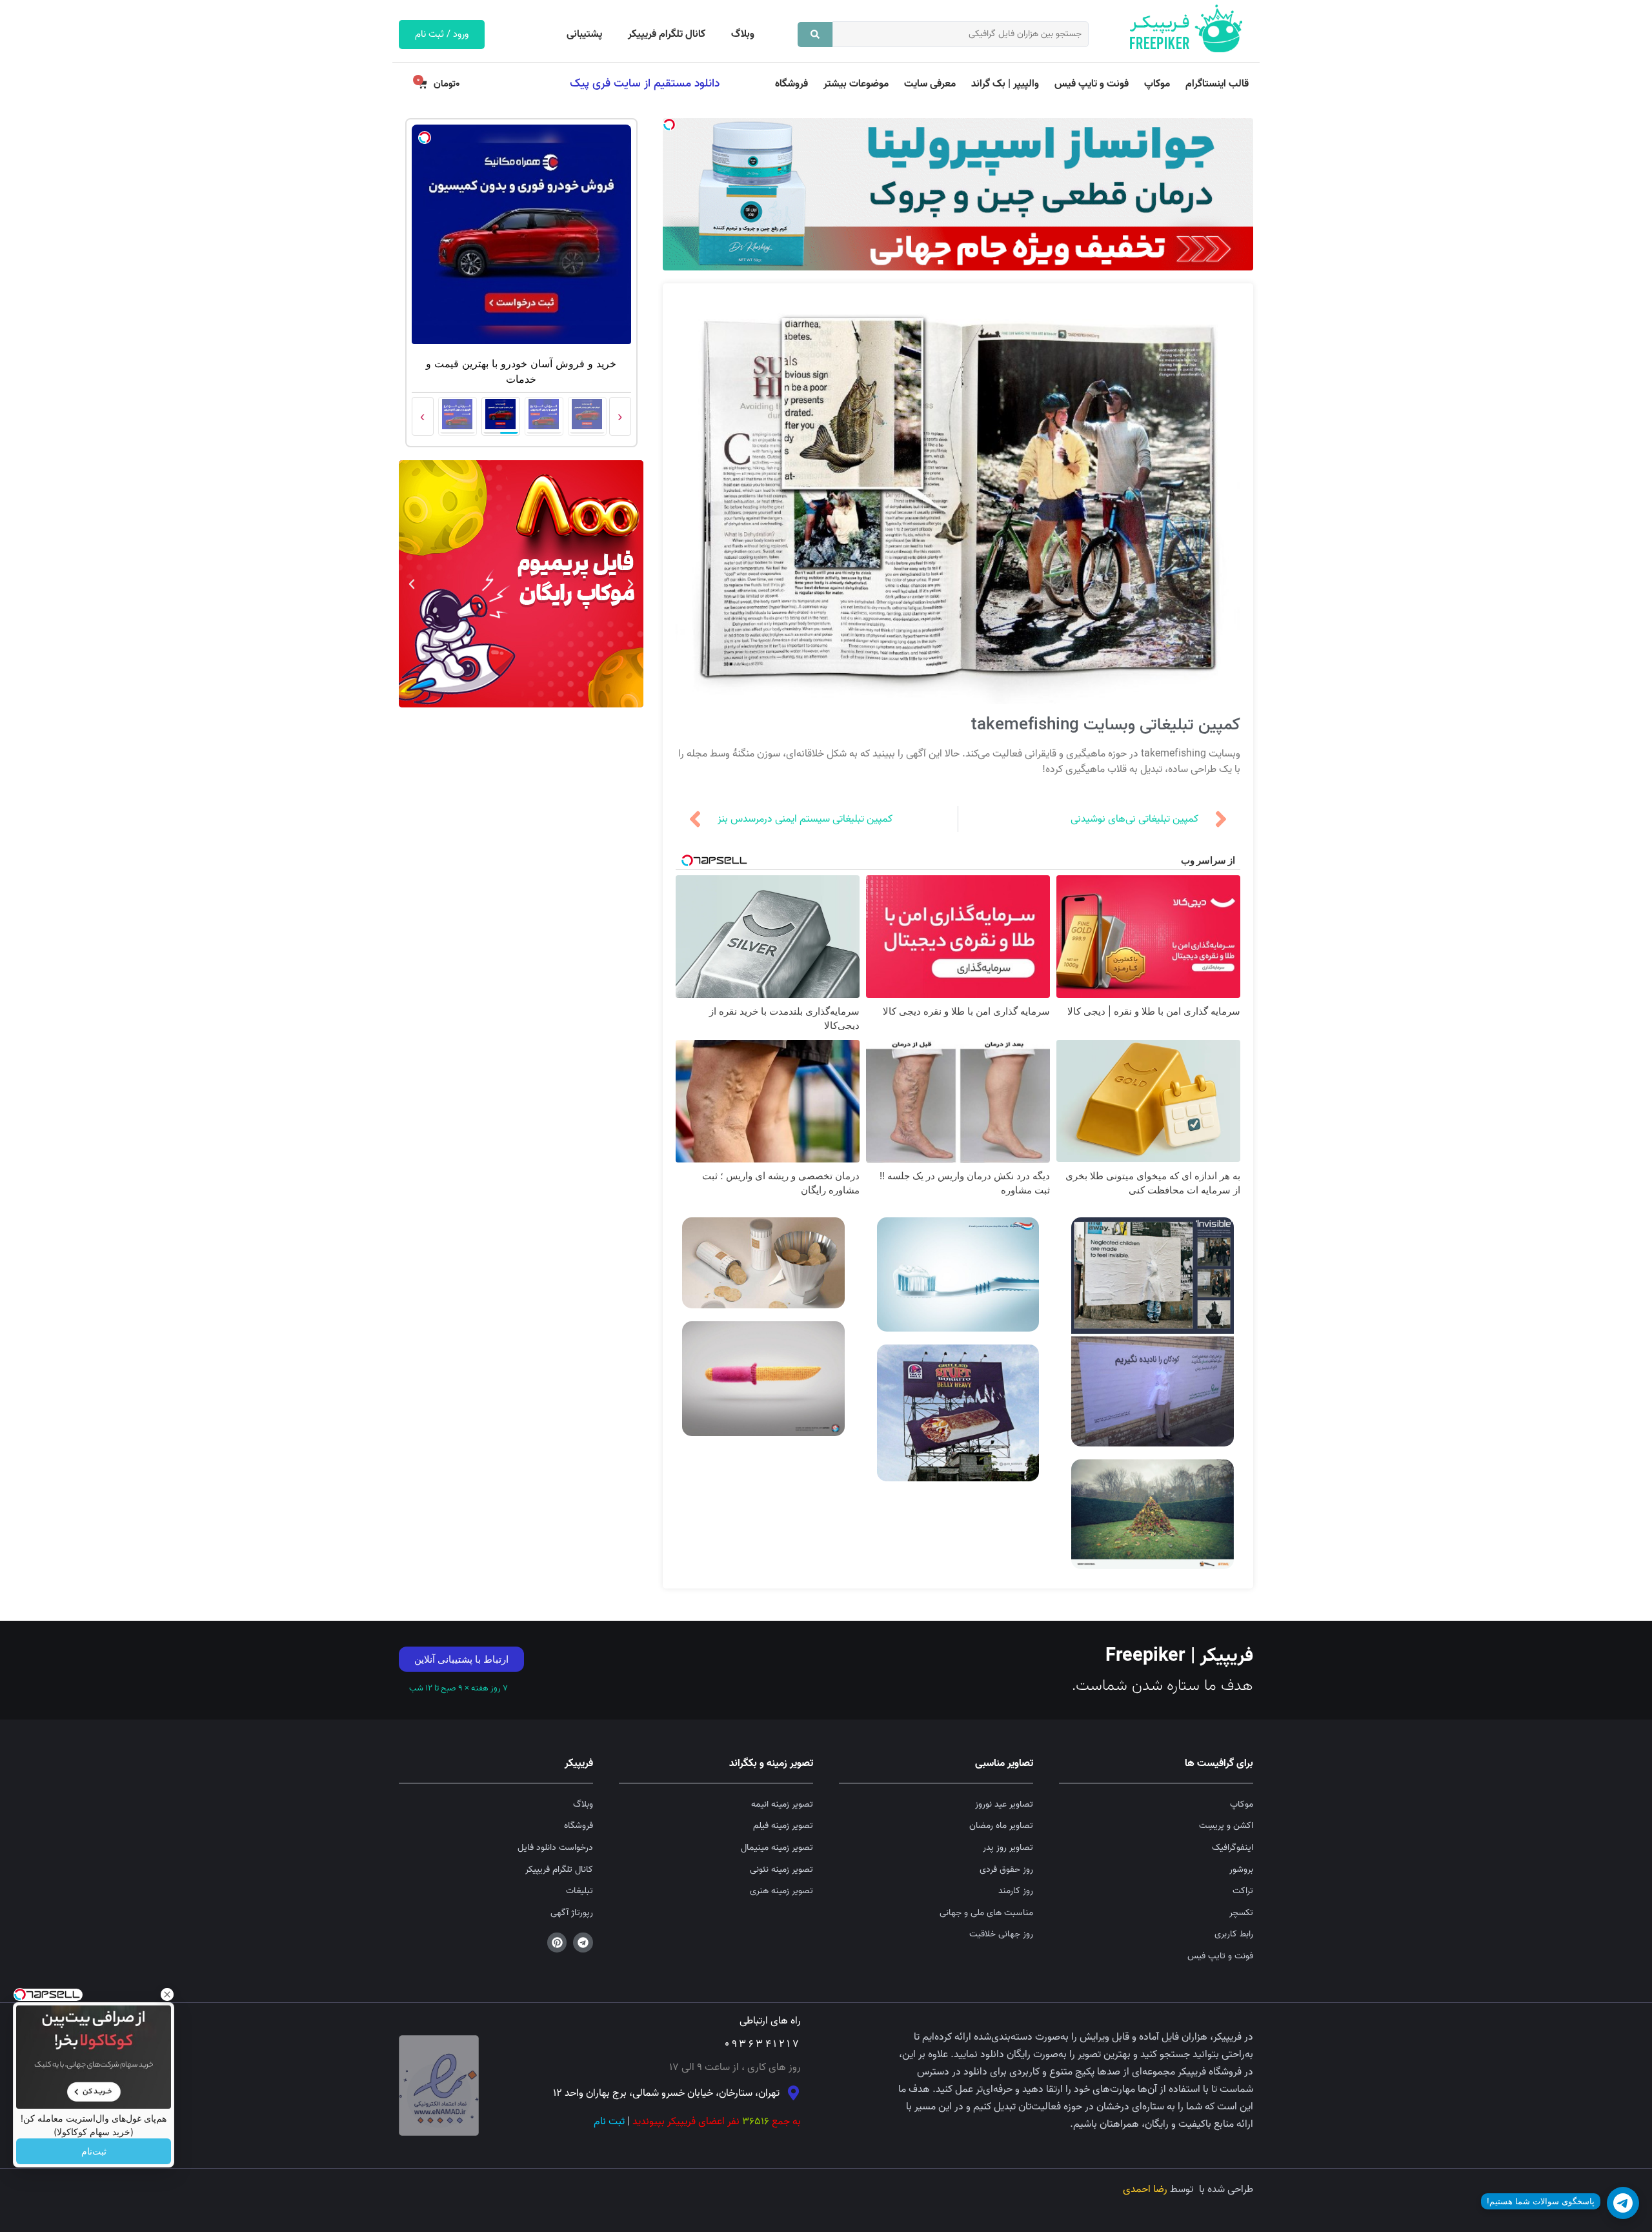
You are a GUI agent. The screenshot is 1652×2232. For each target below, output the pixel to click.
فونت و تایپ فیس (1092, 84)
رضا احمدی (1145, 2189)
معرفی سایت (930, 84)
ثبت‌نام (94, 2151)
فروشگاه (791, 84)
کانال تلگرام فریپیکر (667, 34)
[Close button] (167, 1994)
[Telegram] (583, 1943)
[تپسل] (669, 125)
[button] (630, 584)
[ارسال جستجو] (815, 35)
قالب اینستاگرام (1217, 84)
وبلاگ (743, 34)
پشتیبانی (584, 34)
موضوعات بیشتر (856, 84)
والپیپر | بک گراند (1005, 84)
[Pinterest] (557, 1943)
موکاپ (1157, 84)
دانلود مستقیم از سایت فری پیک (645, 83)
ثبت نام (609, 2122)
